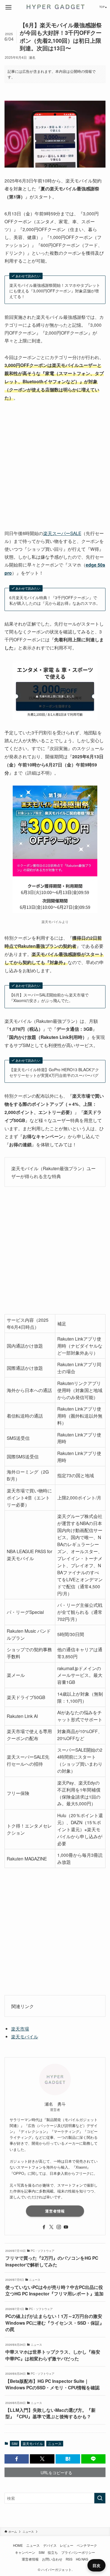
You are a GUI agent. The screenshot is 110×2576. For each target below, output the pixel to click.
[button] (17, 2459)
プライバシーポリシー (78, 2552)
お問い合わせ (52, 2559)
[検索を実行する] (100, 2498)
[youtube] (66, 2227)
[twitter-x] (51, 2227)
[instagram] (59, 2227)
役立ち (53, 2552)
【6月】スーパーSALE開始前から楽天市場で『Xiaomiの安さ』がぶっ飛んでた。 (49, 998)
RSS (69, 2559)
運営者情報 (55, 2211)
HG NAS (82, 2559)
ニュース (55, 2443)
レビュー (67, 2545)
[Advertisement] (55, 466)
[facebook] (44, 2227)
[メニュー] (8, 7)
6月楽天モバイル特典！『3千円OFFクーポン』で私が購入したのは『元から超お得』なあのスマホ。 (55, 600)
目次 (96, 2565)
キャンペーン (25, 2552)
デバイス (50, 2545)
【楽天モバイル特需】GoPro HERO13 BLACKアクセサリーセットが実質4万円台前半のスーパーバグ (54, 1072)
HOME (18, 2545)
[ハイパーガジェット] (55, 7)
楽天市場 (20, 2029)
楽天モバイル (25, 2036)
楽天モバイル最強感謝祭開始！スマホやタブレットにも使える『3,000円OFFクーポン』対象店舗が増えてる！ (55, 291)
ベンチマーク (87, 2545)
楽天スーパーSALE (62, 533)
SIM (15, 2443)
